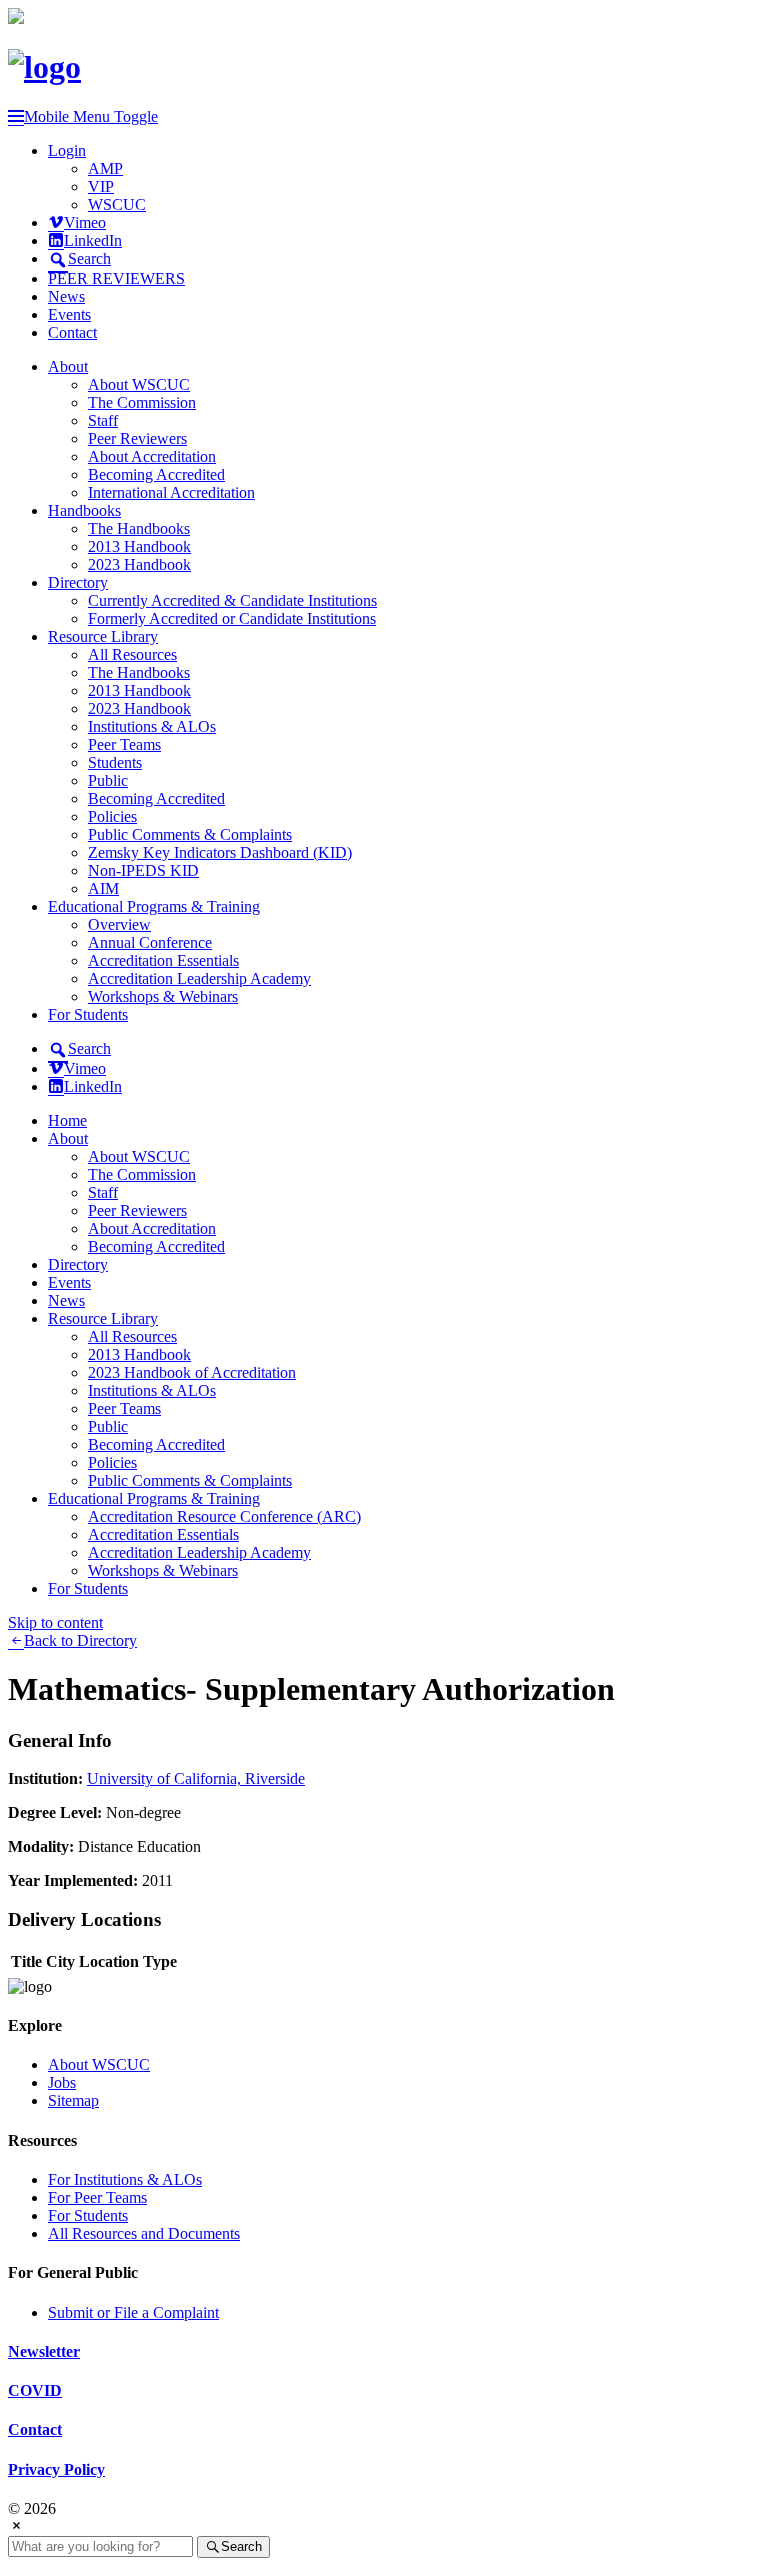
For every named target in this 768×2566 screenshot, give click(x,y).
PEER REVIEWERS (116, 278)
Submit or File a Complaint (133, 2312)
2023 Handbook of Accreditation (192, 1372)
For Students (88, 1014)
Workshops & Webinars (163, 996)
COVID (35, 2390)
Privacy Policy (56, 2469)
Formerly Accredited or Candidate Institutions (232, 618)
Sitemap (73, 2100)
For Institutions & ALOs (125, 2179)
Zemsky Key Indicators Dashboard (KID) (220, 852)
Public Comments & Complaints (190, 834)
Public (108, 780)
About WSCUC (139, 384)
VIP (101, 186)
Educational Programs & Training (154, 906)
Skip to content (55, 1622)
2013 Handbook (139, 546)
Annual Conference (150, 942)
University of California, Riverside (196, 1778)
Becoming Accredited (156, 474)
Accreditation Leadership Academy (199, 978)
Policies (112, 816)
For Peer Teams (97, 2197)
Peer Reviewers (137, 438)
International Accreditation (171, 492)
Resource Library (103, 636)
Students (115, 762)
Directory (78, 582)
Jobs (62, 2082)
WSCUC (117, 204)
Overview (119, 924)
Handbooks (84, 510)
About (68, 366)
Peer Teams (124, 744)
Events (69, 314)
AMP (105, 168)
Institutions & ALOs (152, 726)
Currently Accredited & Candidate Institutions (232, 600)
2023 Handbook (139, 564)
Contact (72, 332)
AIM (103, 888)
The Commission (142, 402)
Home (67, 1120)
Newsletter (44, 2351)
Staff (103, 420)
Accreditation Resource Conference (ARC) (224, 1516)
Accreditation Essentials (163, 960)
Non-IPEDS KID (143, 870)
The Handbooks (139, 528)
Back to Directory (80, 1640)
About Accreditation (152, 456)
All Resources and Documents (144, 2233)
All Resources (132, 654)
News (66, 296)
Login (67, 150)
